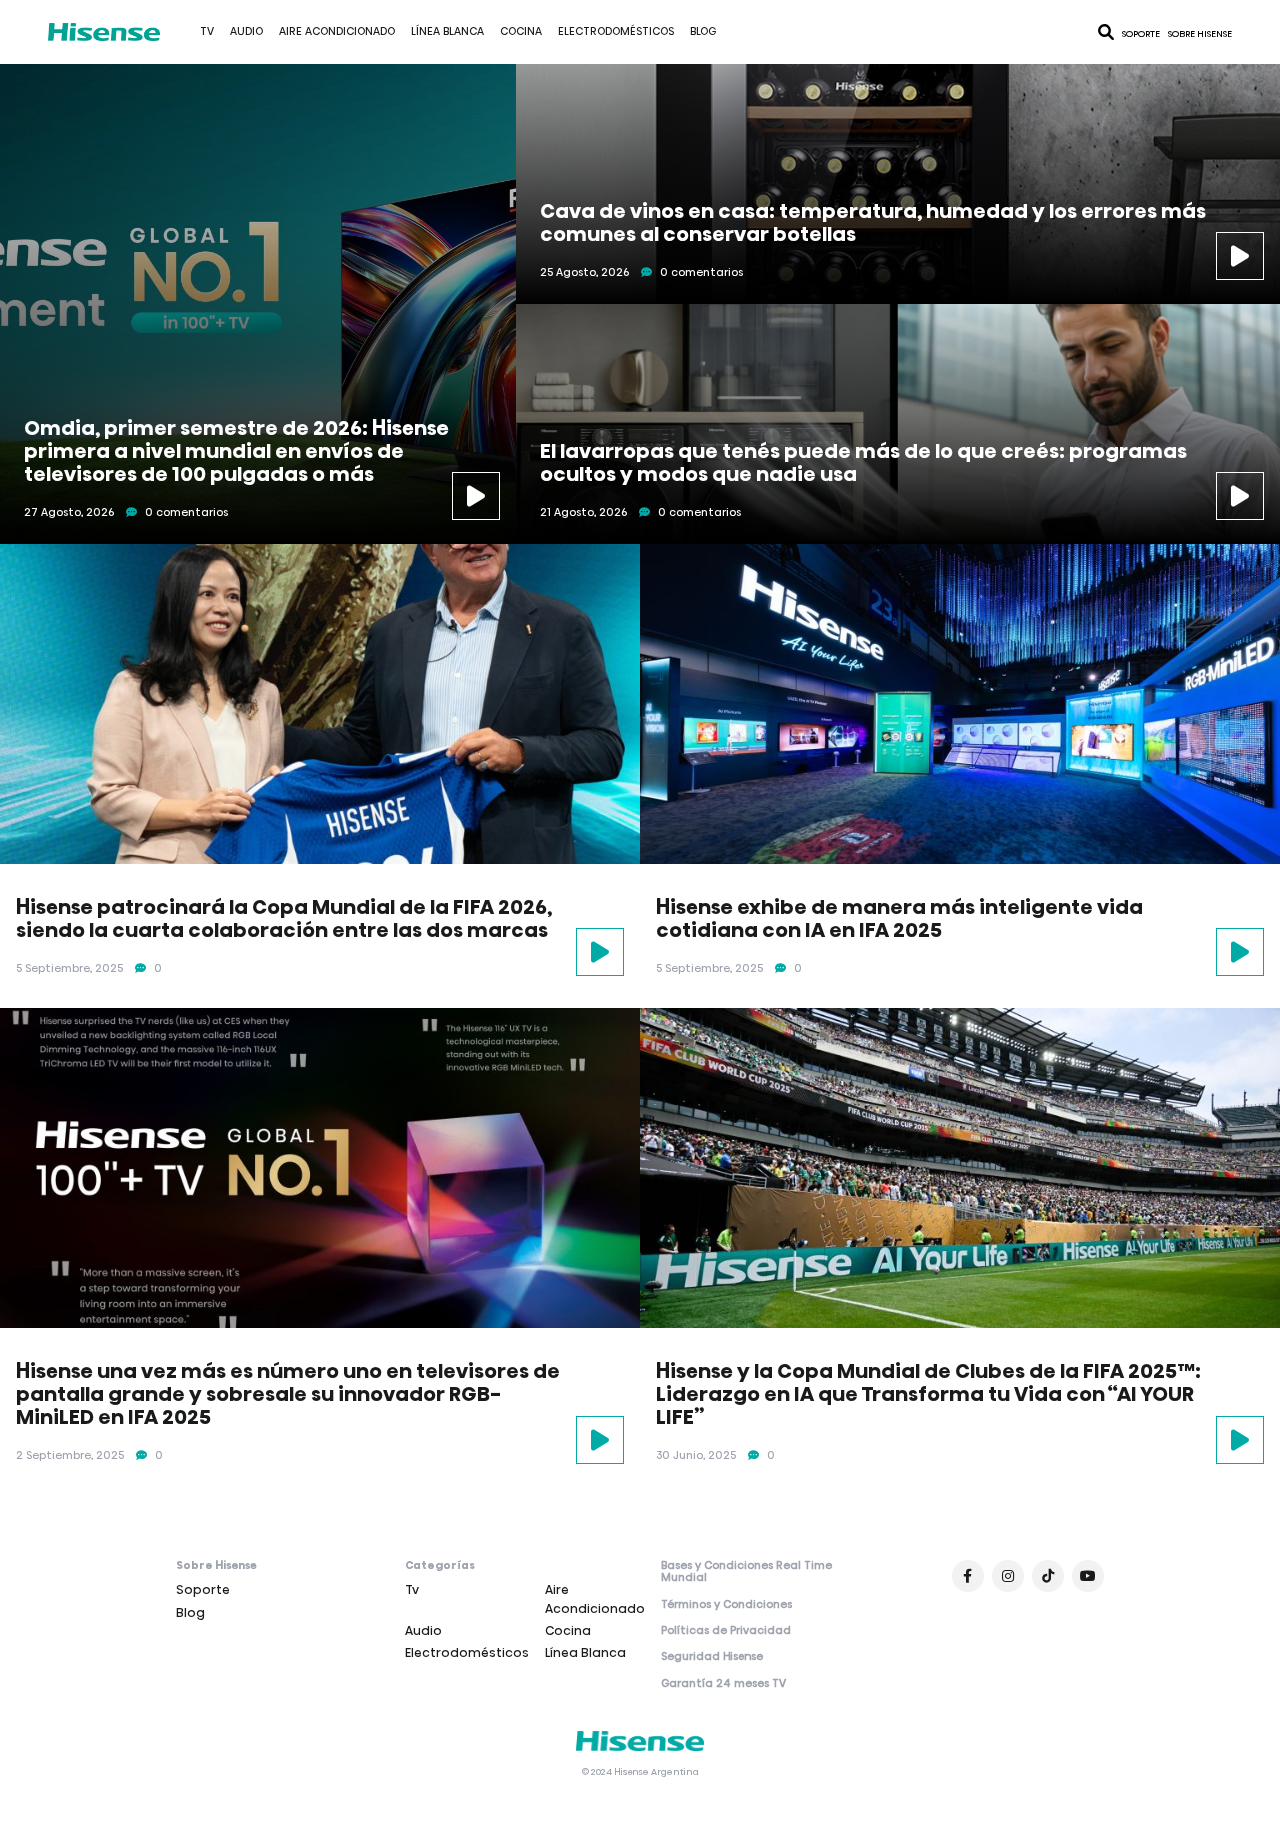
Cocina (521, 31)
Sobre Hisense (1200, 33)
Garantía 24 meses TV (723, 1684)
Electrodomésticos (616, 31)
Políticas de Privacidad (726, 1631)
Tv (207, 31)
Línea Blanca (447, 31)
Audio (246, 31)
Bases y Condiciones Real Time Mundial (746, 1572)
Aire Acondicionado (337, 31)
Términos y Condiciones (726, 1605)
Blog (703, 31)
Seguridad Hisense (712, 1657)
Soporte (1141, 33)
